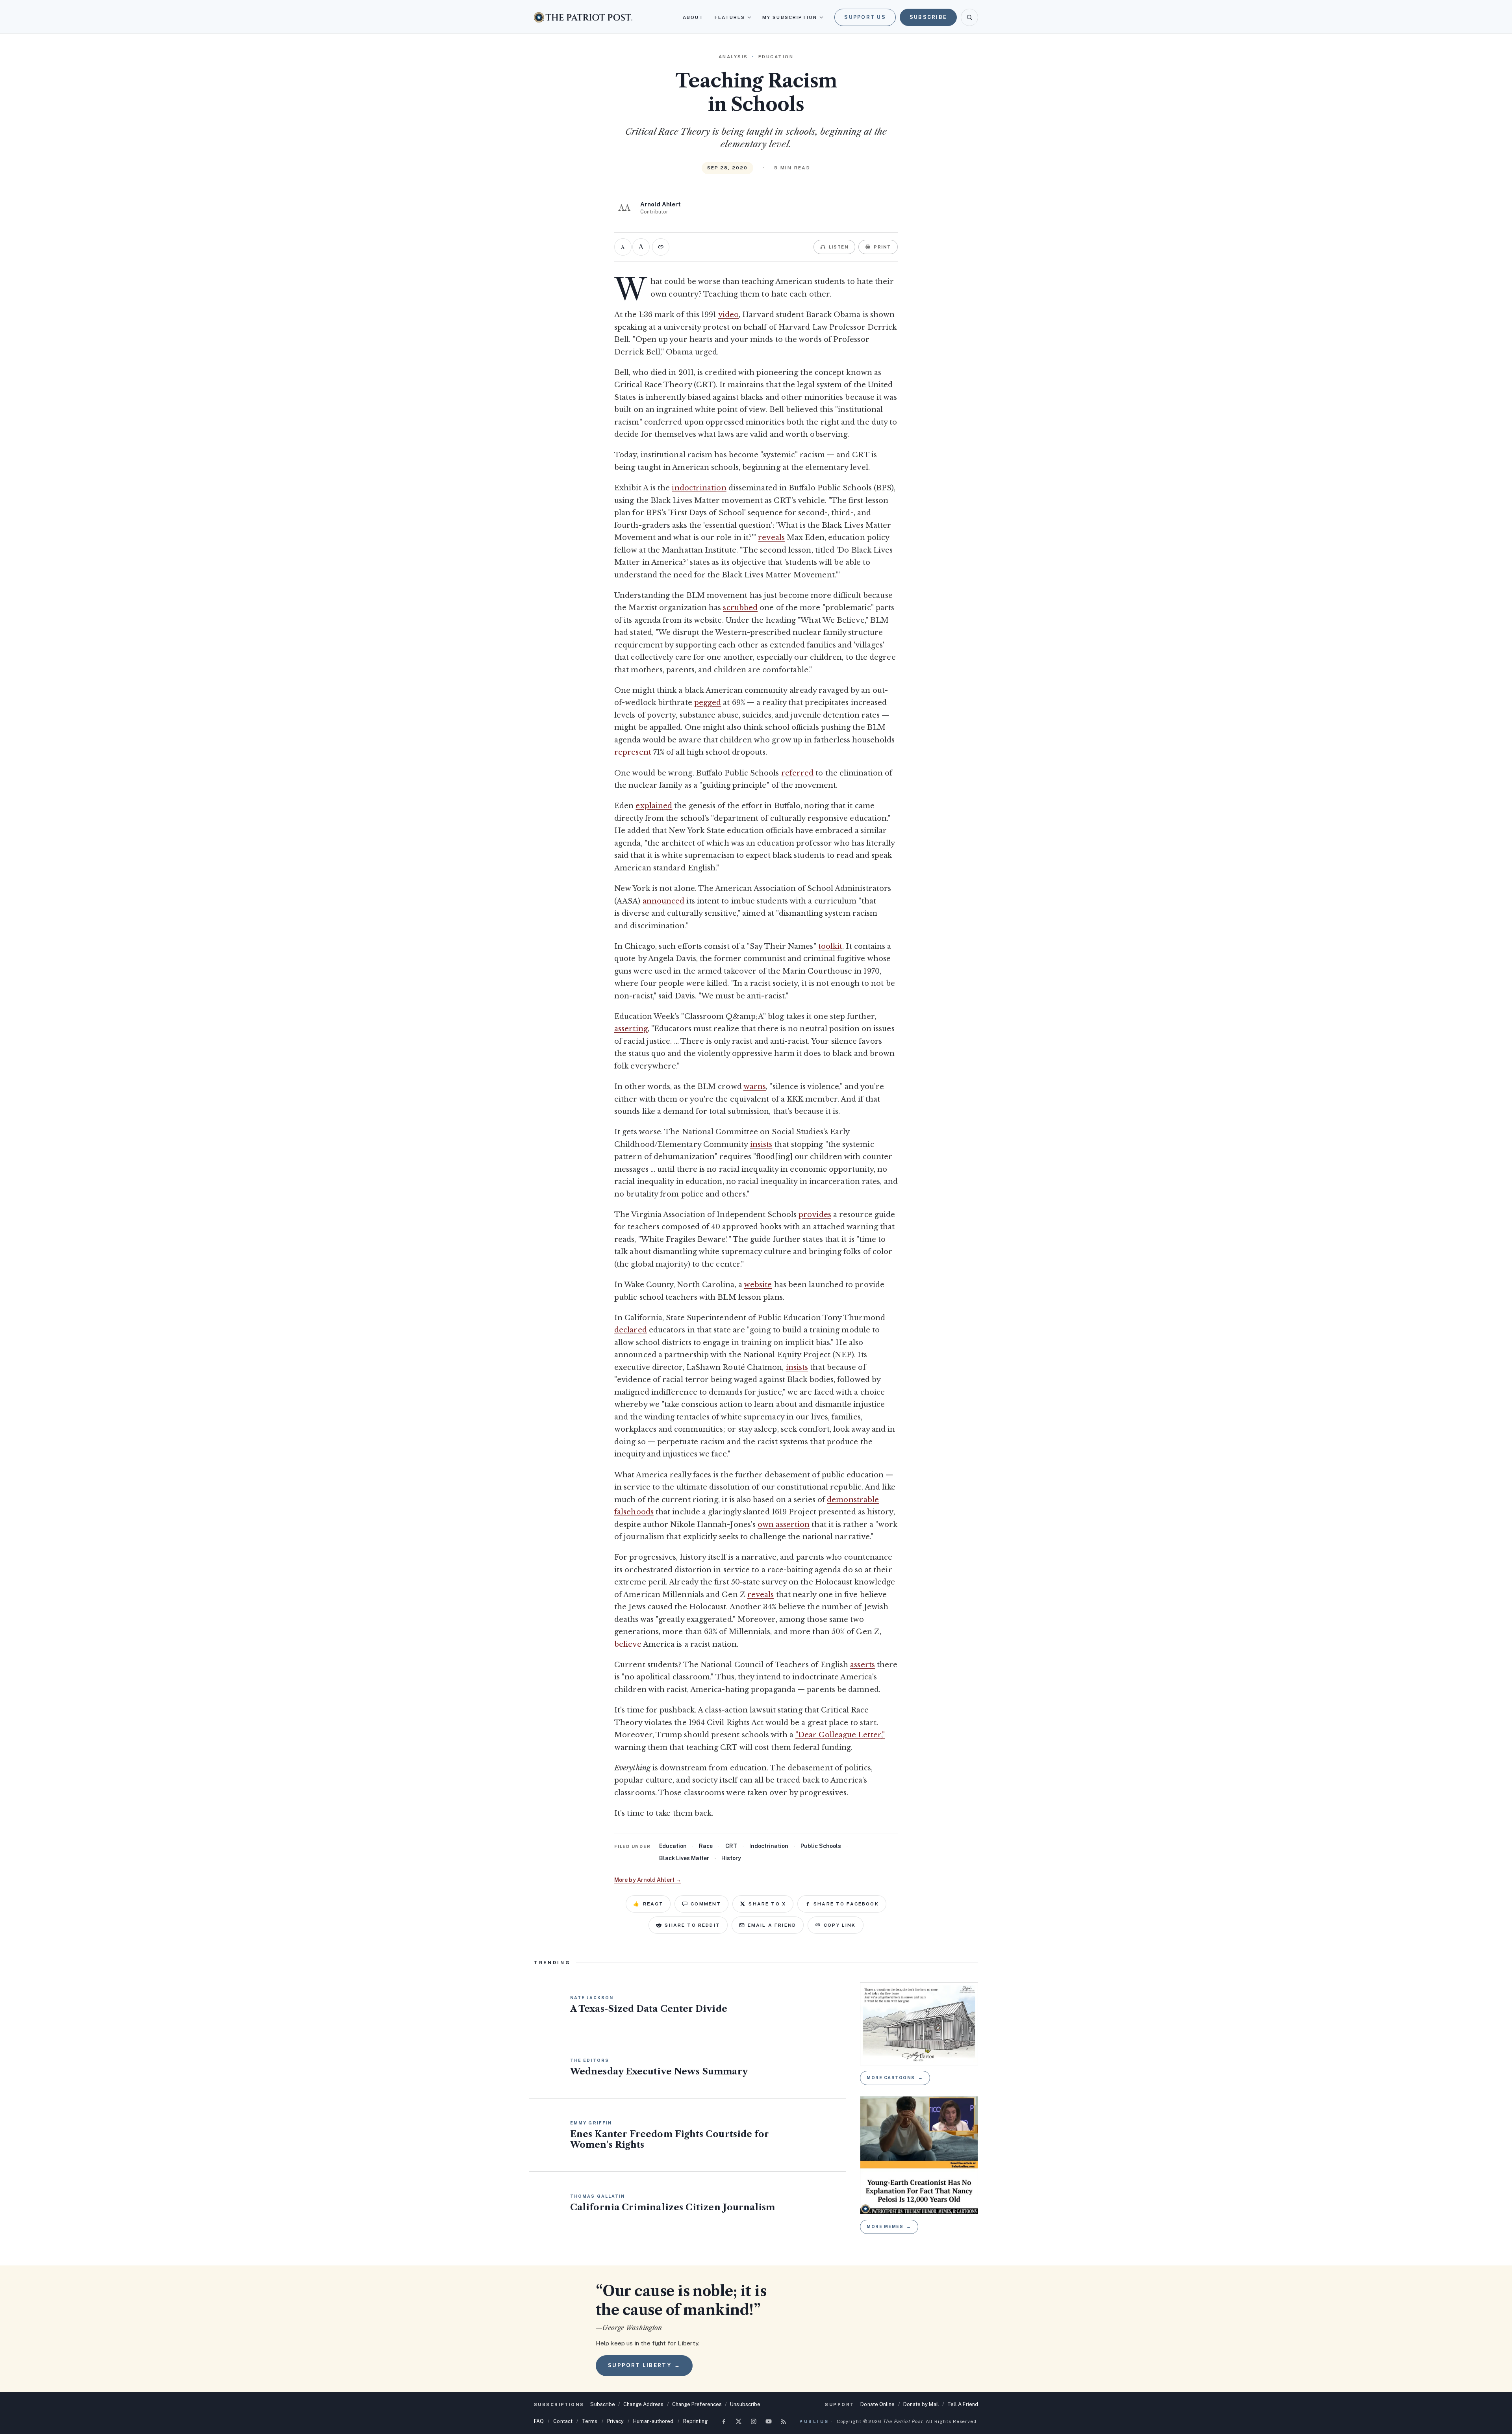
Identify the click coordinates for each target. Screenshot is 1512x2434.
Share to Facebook (846, 1904)
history (731, 1858)
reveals (771, 538)
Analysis (733, 57)
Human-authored (653, 2421)
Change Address (643, 2404)
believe (628, 1644)
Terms (590, 2421)
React (648, 1904)
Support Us (865, 17)
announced (664, 901)
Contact (563, 2421)
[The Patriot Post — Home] (583, 17)
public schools (821, 1846)
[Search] (969, 17)
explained (654, 806)
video (728, 315)
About (693, 17)
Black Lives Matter (684, 1858)
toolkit (830, 946)
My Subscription (790, 17)
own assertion (784, 1525)
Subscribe (928, 17)
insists (761, 1145)
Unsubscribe (745, 2404)
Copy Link (840, 1925)
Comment (706, 1904)
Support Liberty (644, 2365)
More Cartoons (895, 2078)
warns (755, 1087)
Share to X (767, 1904)
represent (633, 752)
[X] (739, 2421)
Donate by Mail (921, 2404)
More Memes (889, 2226)
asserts (863, 1665)
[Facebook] (724, 2421)
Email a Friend (772, 1925)
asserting (631, 1029)
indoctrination (699, 488)
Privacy (616, 2421)
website (758, 1285)
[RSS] (784, 2421)
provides (815, 1215)
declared (631, 1330)
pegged (708, 703)
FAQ (539, 2421)
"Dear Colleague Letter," (840, 1735)
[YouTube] (769, 2421)
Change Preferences (697, 2404)
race (706, 1846)
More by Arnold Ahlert (648, 1880)
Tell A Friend (963, 2404)
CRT (731, 1846)
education (673, 1846)
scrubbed (740, 608)
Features (730, 17)
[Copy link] (661, 247)
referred (798, 773)
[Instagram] (754, 2421)
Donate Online (877, 2404)
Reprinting (696, 2421)
